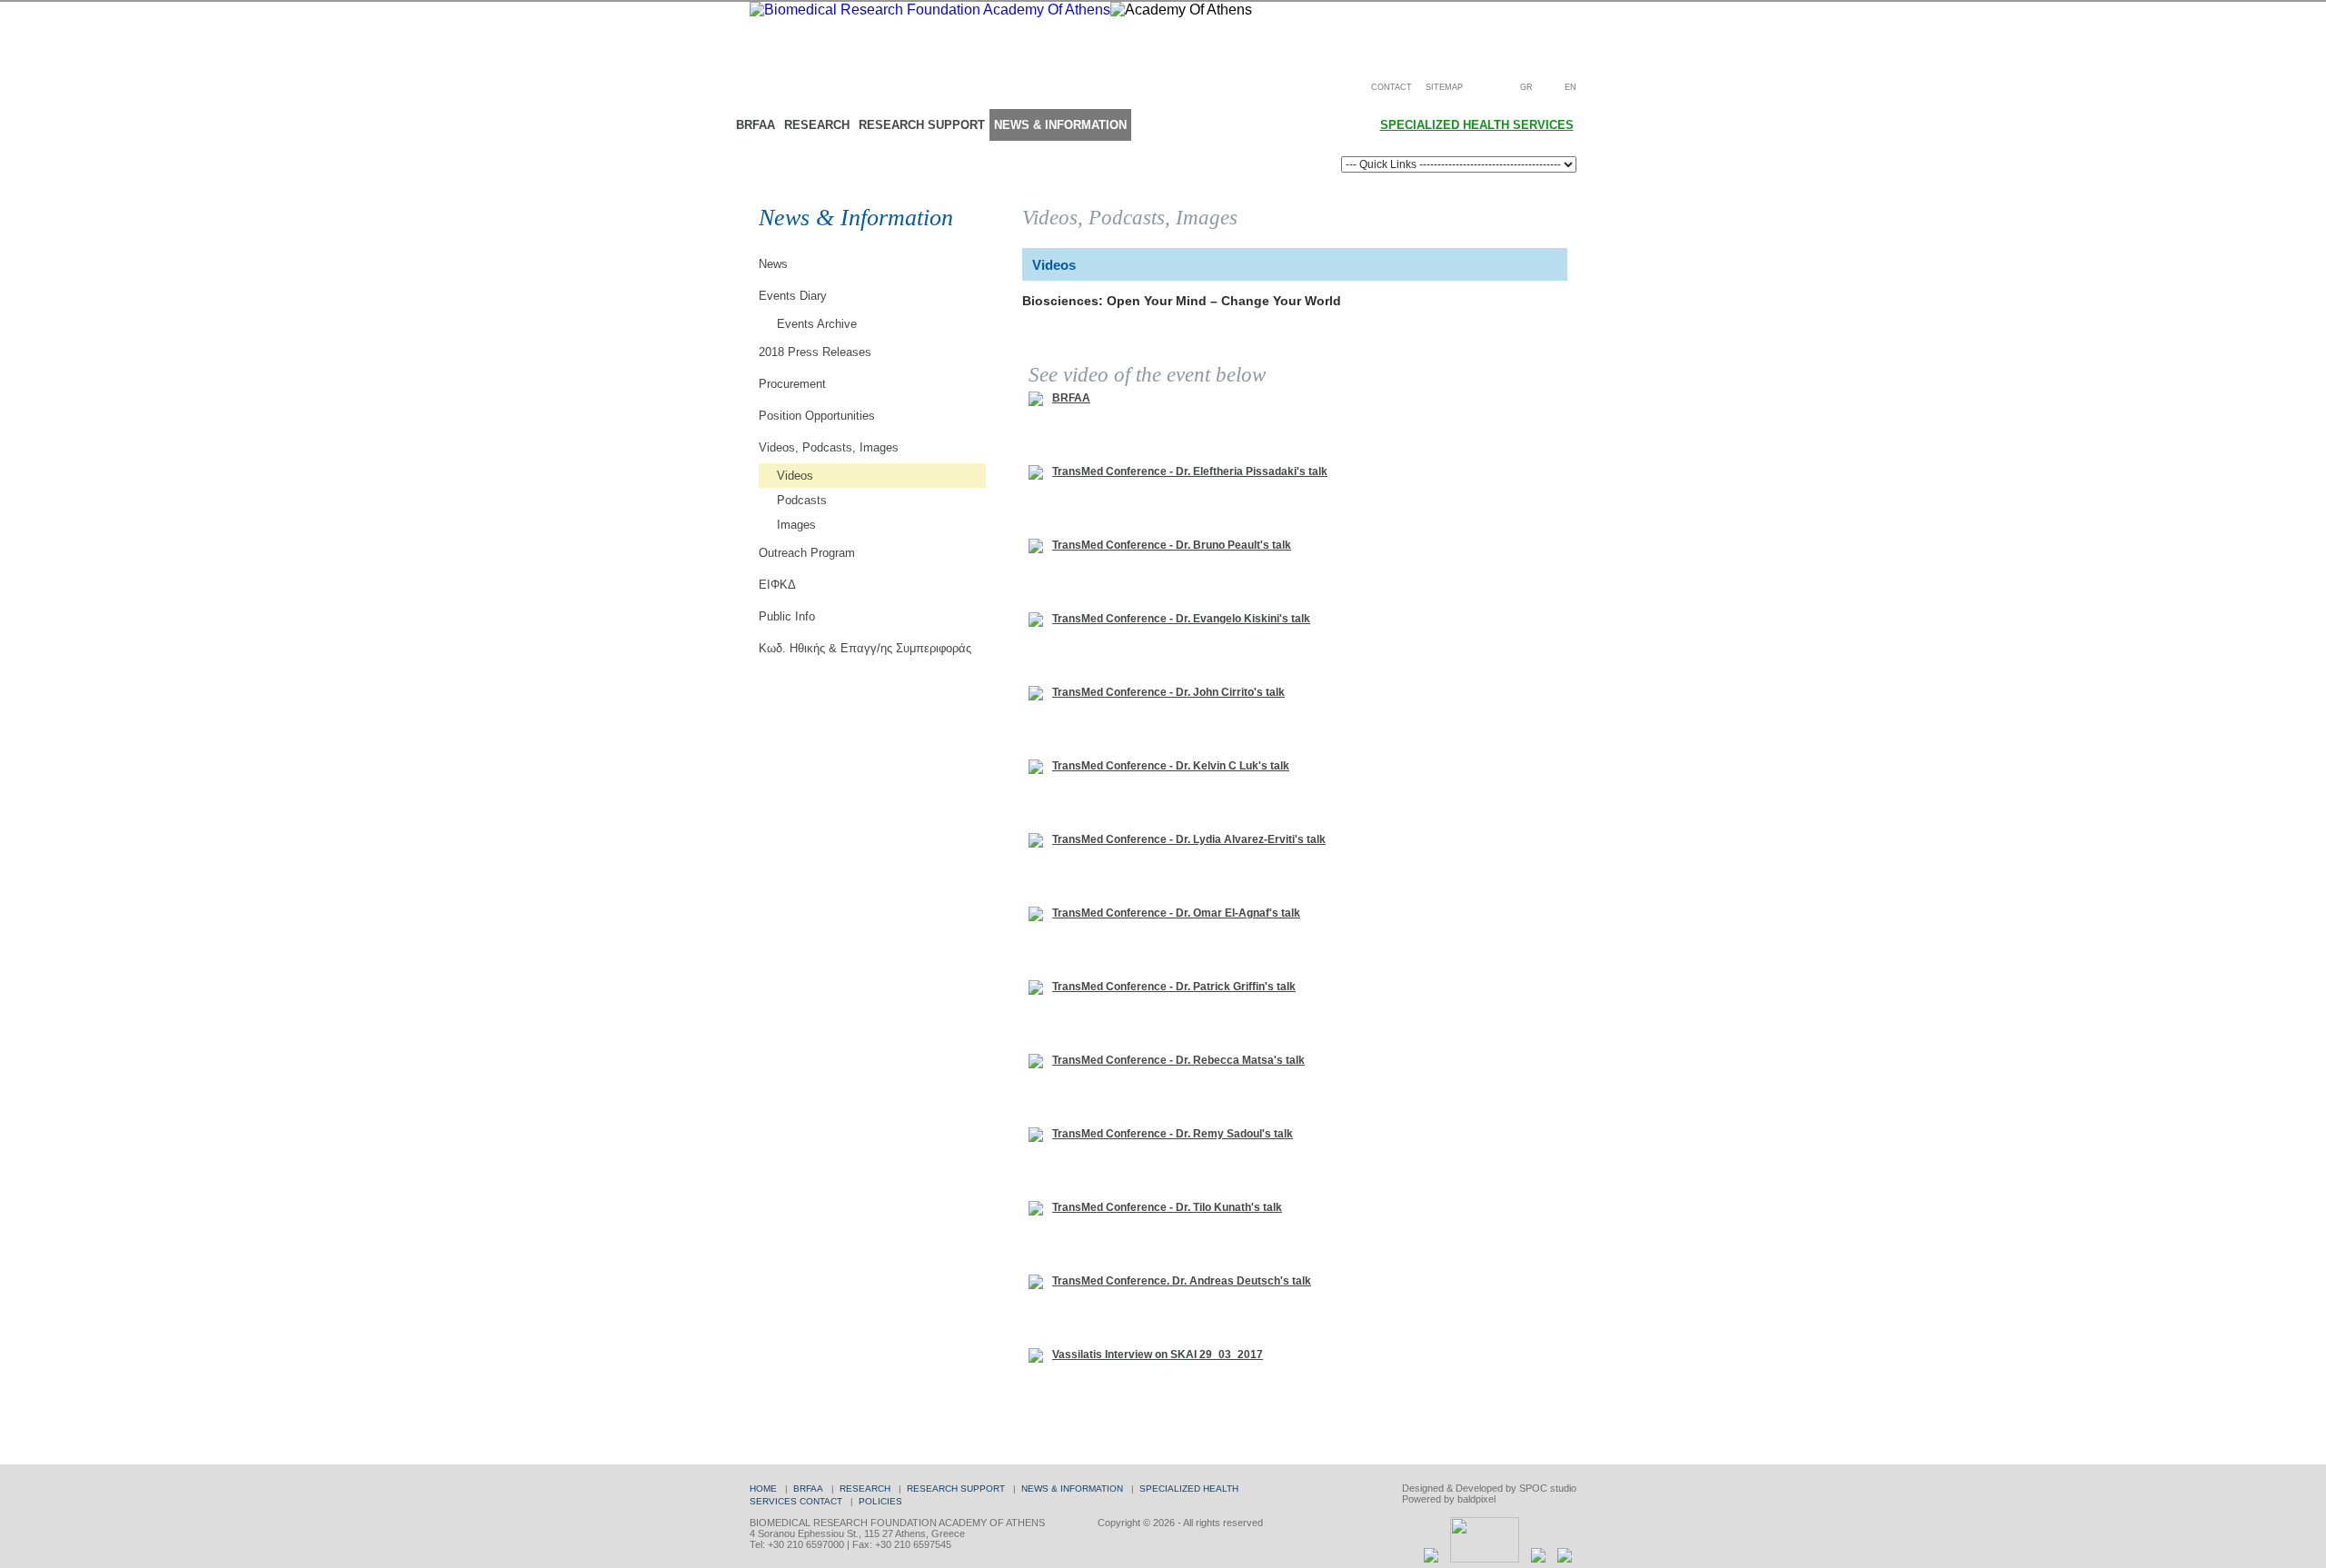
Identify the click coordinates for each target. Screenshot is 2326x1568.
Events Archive (817, 324)
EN (1571, 87)
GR (1526, 87)
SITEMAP (1444, 87)
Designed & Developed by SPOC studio (1489, 1488)
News (773, 264)
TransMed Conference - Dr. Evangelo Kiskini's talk (1181, 619)
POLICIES (880, 1501)
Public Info (787, 616)
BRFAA (755, 125)
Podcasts (802, 500)
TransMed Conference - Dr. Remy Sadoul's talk (1173, 1134)
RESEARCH (817, 125)
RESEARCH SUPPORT (922, 125)
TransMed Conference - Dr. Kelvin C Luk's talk (1171, 766)
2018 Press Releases (815, 352)
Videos (795, 476)
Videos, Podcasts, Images (829, 447)
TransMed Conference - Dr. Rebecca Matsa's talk (1178, 1060)
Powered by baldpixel (1449, 1499)
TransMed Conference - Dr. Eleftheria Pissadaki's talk (1190, 471)
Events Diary (793, 296)
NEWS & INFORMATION (1060, 125)
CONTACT (1392, 87)
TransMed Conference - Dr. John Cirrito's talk (1168, 692)
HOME (763, 1489)
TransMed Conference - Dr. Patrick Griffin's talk (1174, 987)
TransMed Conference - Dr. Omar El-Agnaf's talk (1176, 913)
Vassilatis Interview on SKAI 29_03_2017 (1158, 1355)
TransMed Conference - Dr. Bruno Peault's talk (1172, 545)
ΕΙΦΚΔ (777, 585)
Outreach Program (807, 553)
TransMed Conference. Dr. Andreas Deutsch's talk (1182, 1281)
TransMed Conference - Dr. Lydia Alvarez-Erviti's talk (1189, 839)
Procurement (792, 384)
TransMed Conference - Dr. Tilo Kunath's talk (1167, 1207)
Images (796, 525)
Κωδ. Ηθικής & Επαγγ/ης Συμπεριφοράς (865, 648)
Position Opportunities (817, 416)
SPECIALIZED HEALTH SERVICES (1477, 125)
